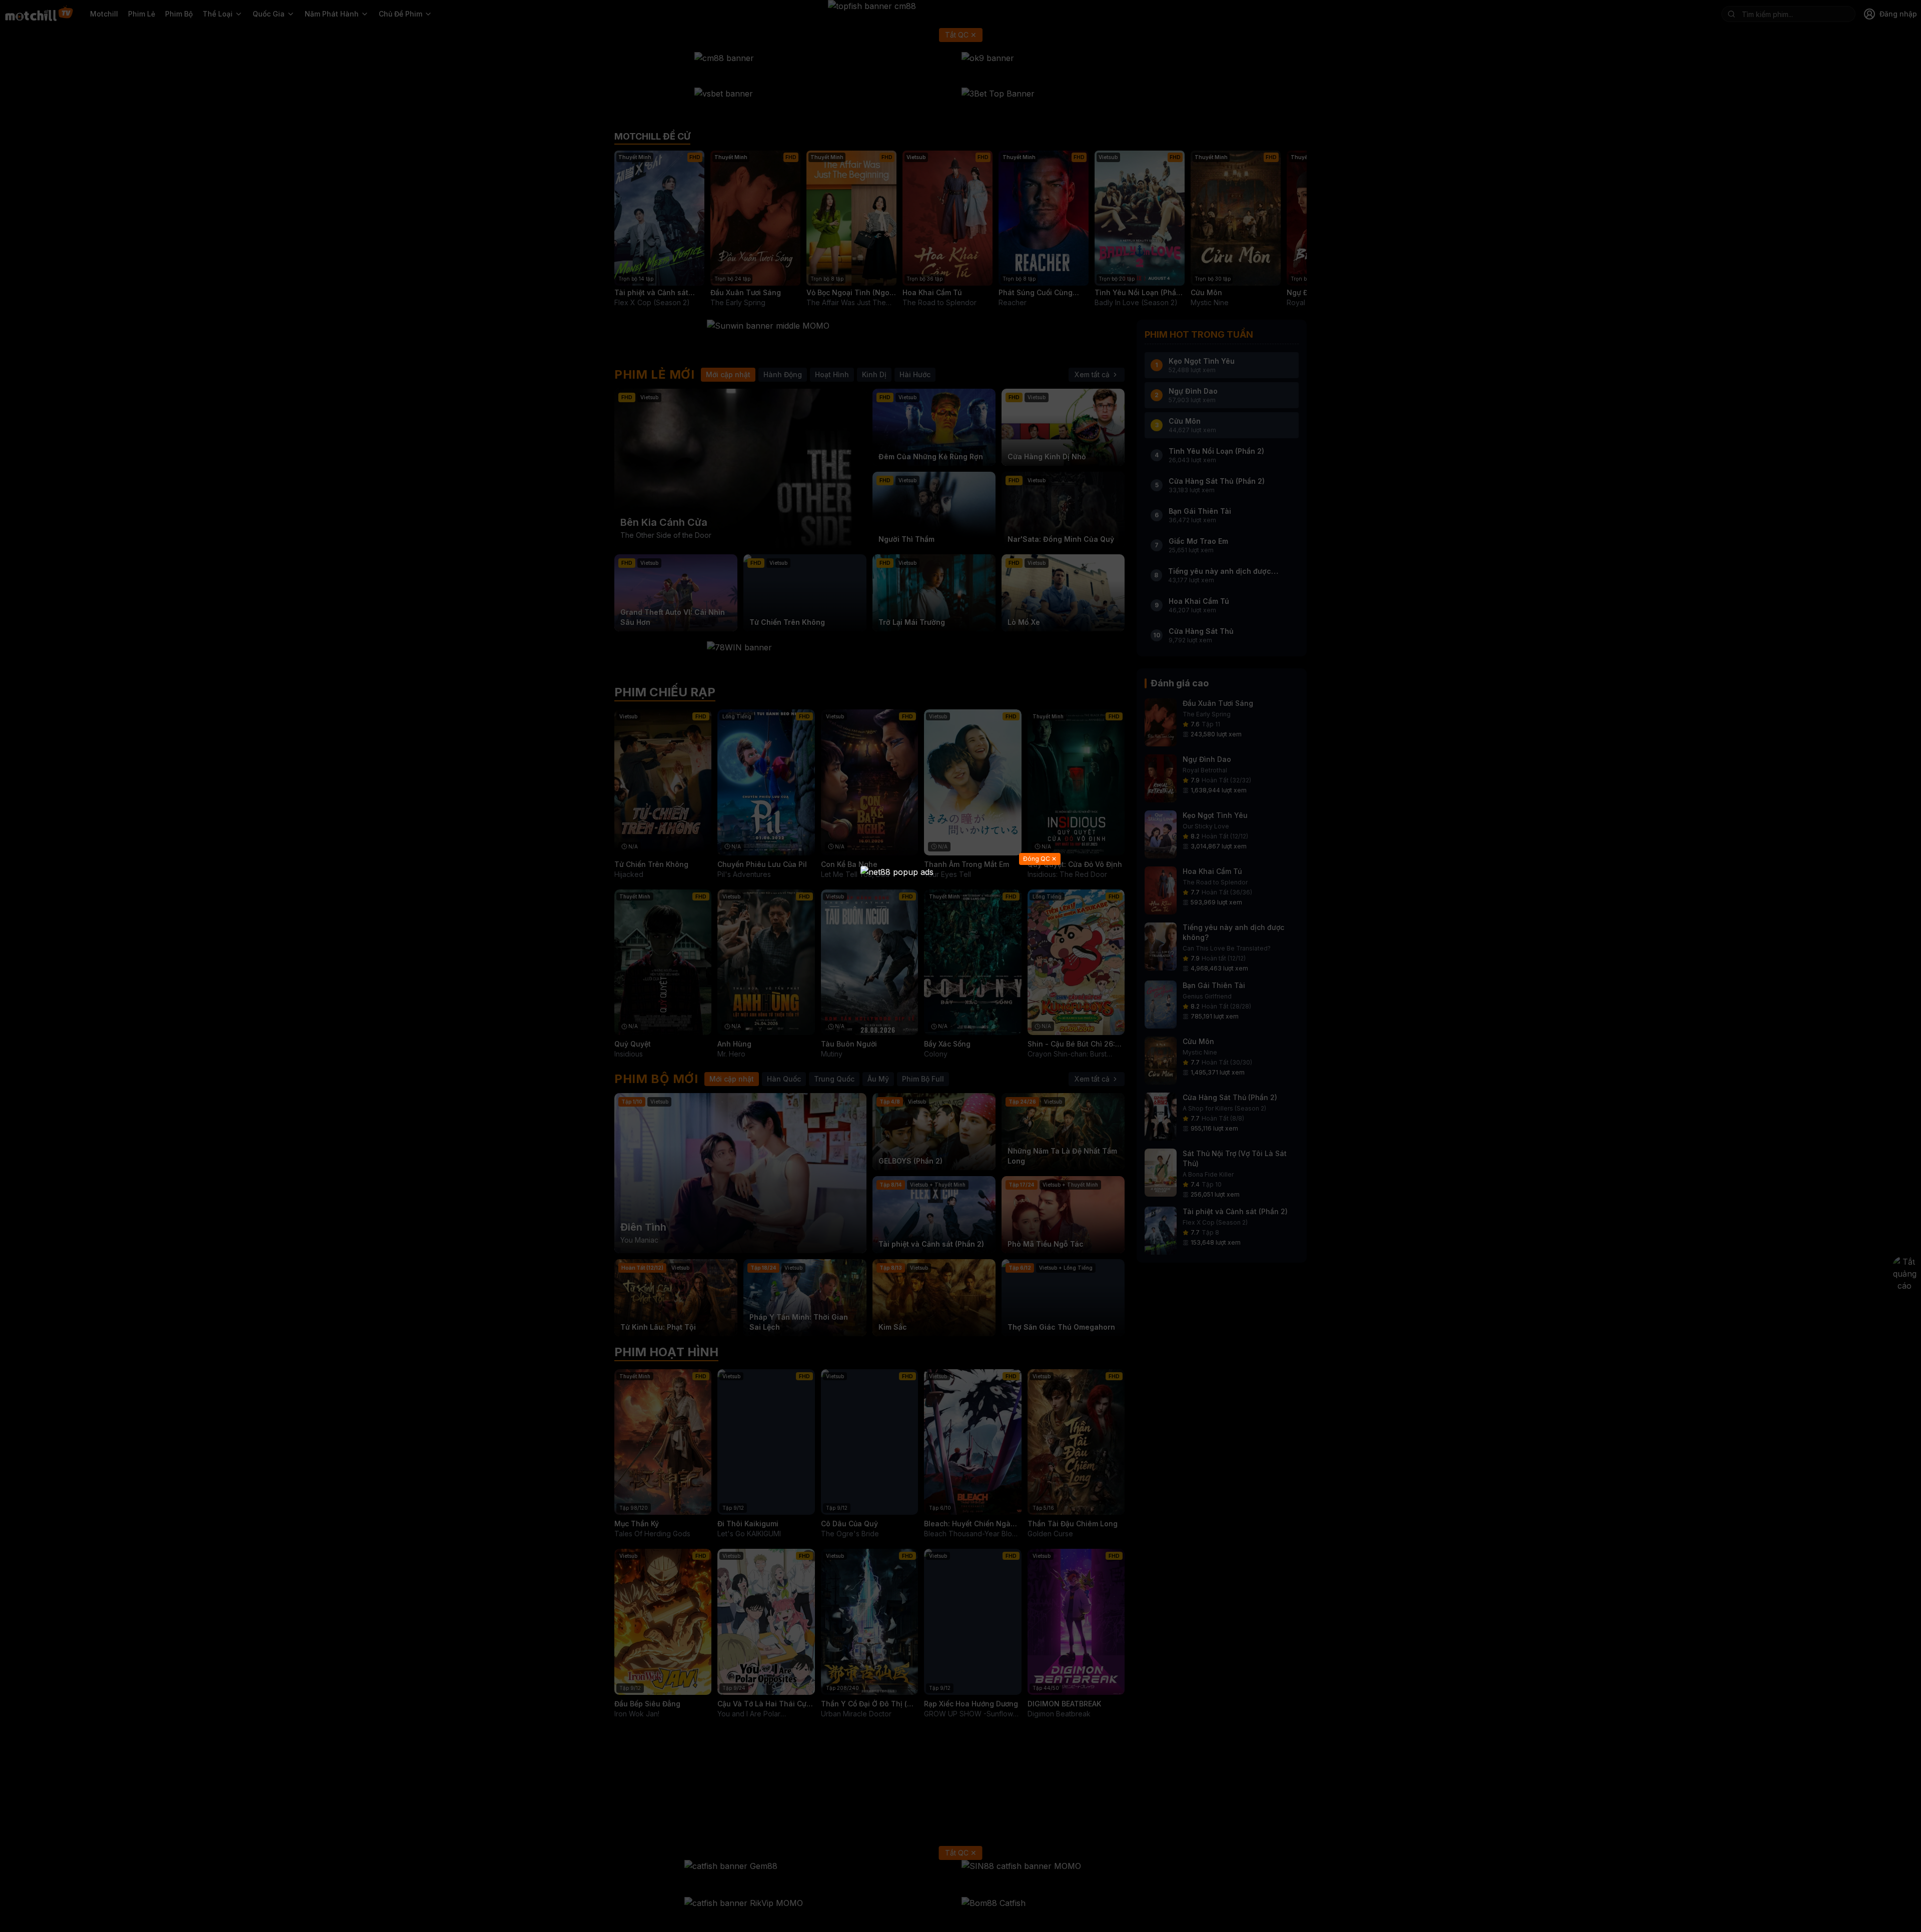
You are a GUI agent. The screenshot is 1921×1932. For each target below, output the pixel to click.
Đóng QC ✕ (1040, 859)
